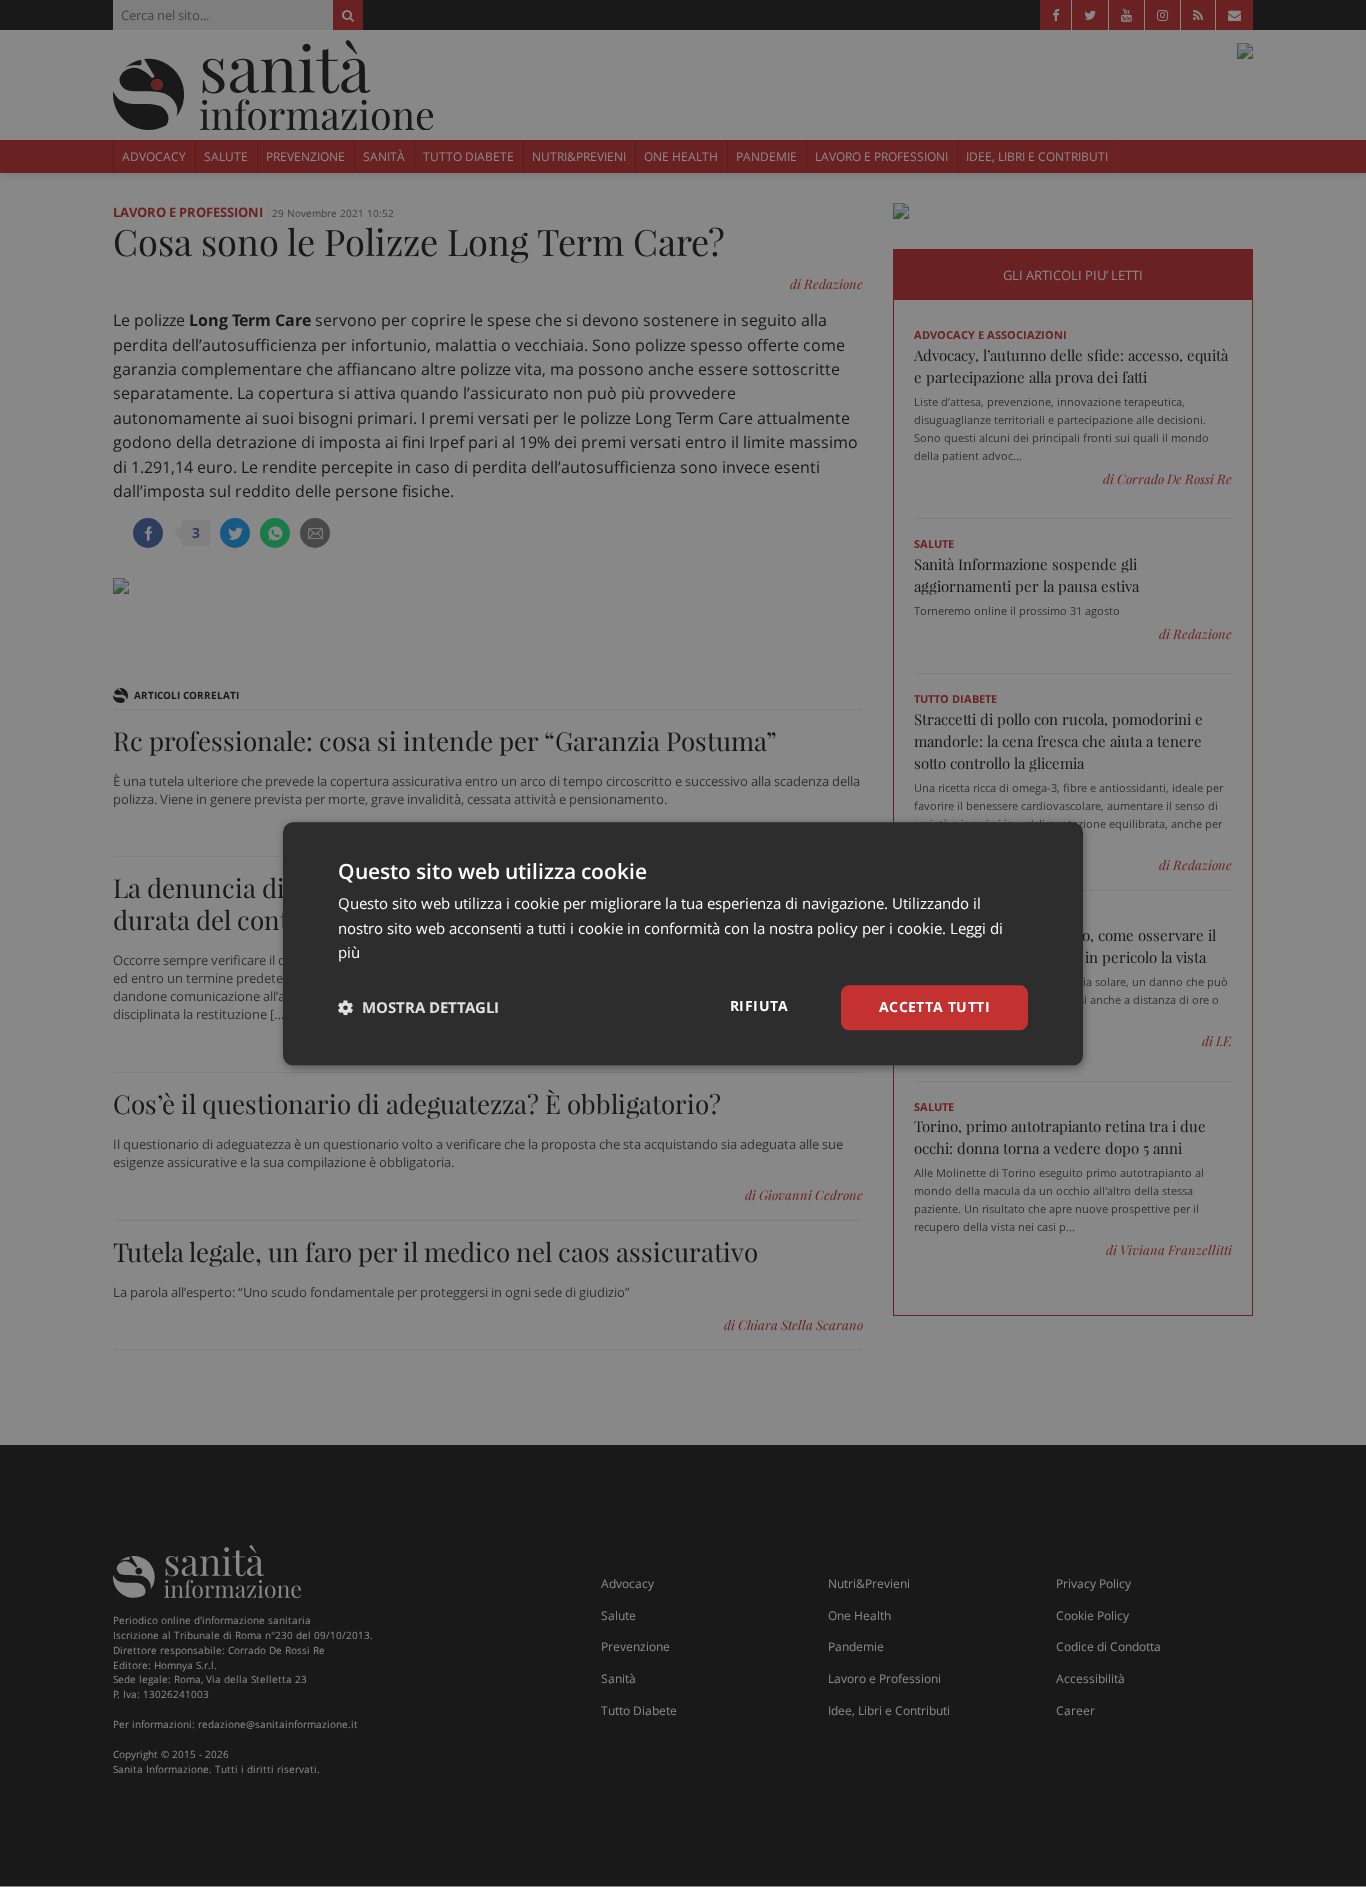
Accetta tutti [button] (934, 1006)
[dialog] (683, 943)
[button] (418, 1008)
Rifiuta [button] (759, 1005)
